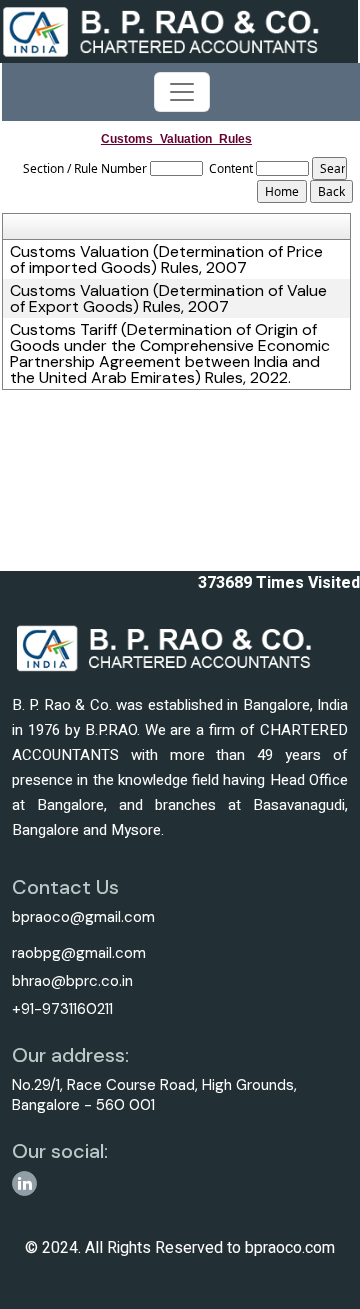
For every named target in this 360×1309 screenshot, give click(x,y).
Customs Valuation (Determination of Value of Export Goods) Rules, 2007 (168, 299)
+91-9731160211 (62, 1009)
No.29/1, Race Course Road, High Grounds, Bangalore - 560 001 (154, 1095)
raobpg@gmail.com (79, 953)
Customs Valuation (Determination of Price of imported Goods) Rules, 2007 (166, 260)
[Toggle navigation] (182, 92)
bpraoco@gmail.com (83, 917)
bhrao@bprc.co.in (72, 981)
